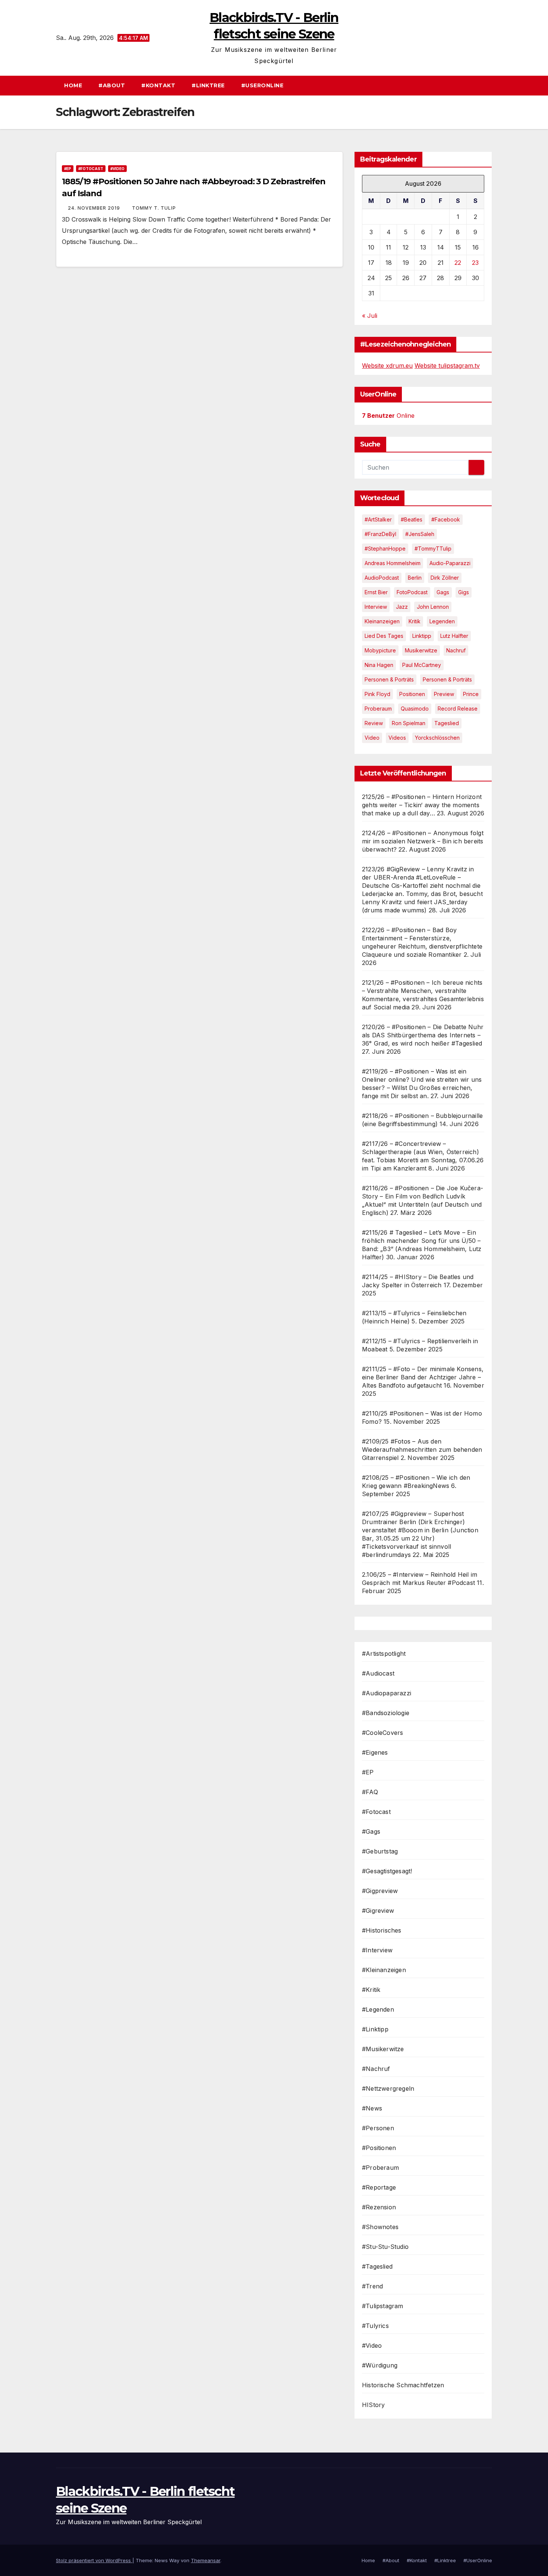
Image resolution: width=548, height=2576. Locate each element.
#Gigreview (378, 1911)
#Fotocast (91, 169)
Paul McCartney (422, 665)
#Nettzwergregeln (388, 2088)
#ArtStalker (378, 519)
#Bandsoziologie (386, 1713)
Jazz (402, 607)
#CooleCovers (382, 1733)
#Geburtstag (380, 1851)
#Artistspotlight (384, 1654)
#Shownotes (380, 2227)
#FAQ (370, 1792)
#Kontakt (158, 85)
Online (388, 416)
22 (458, 263)
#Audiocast (378, 1673)
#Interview (377, 1950)
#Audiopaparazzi (387, 1693)
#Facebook (446, 519)
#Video (117, 169)
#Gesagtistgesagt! (387, 1871)
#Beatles (412, 519)
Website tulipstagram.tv (447, 366)
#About (112, 85)
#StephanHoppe (385, 549)
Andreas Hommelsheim (393, 563)
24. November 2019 (95, 208)
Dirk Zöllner (445, 578)
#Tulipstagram (383, 2306)
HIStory (373, 2405)
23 (475, 263)
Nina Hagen (379, 665)
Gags (443, 592)
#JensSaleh (420, 534)
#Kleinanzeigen (384, 1970)
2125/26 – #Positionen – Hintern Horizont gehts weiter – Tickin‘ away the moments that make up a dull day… (422, 805)
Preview (444, 694)
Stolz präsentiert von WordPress (94, 2560)
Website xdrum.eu (387, 366)
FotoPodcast (412, 592)
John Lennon (433, 607)
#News (372, 2108)
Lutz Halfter (454, 636)
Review (374, 723)
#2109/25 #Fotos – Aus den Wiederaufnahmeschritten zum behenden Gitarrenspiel (422, 1450)
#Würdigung (380, 2365)
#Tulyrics (375, 2326)
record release (458, 709)
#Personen (378, 2128)
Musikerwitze (421, 650)
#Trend (372, 2286)
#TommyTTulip (433, 549)
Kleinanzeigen (382, 621)
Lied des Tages (384, 636)
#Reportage (379, 2187)
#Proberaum (380, 2168)
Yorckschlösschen (437, 738)
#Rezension (379, 2207)
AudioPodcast (382, 578)
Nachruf (456, 650)
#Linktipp (375, 2029)
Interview (376, 607)
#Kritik (371, 1990)
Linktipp (422, 636)
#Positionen (379, 2148)
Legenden (442, 621)
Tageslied (447, 723)
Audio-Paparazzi (450, 563)
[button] (490, 85)
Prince (471, 694)
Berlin (415, 578)
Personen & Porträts (389, 679)
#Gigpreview (380, 1891)
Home (73, 85)
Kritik (415, 621)
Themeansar (206, 2560)
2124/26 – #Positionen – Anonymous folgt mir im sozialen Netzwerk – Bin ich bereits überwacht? (423, 841)
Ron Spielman (409, 723)
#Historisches (382, 1930)
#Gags (371, 1831)
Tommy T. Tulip (154, 208)
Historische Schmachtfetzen (403, 2385)
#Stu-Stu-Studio (385, 2247)
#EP (68, 169)
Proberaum (378, 709)
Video (372, 738)
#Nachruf (376, 2069)
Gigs (464, 592)
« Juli (370, 316)
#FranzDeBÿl (380, 534)
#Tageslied (377, 2266)
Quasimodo (415, 709)
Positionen (412, 694)
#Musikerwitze (383, 2049)
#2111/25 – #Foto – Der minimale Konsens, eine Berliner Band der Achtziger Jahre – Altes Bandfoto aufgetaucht (423, 1377)
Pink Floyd (377, 694)
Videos (397, 738)
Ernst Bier (376, 592)
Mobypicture (380, 650)
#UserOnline (262, 85)
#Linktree (208, 85)
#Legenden (378, 2009)
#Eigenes (375, 1752)
